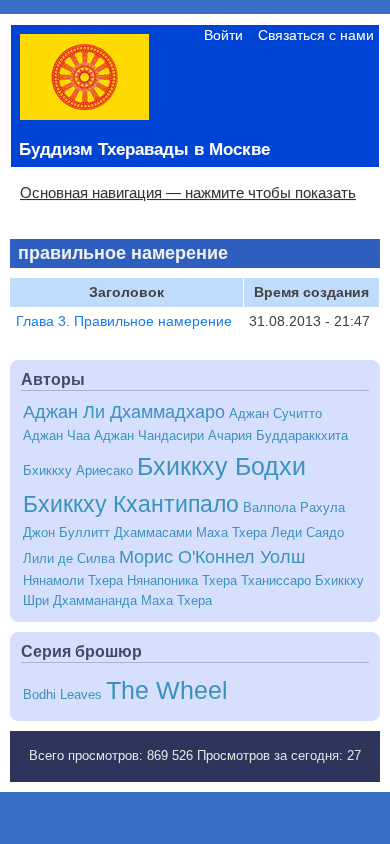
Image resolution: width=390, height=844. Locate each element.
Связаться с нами (316, 35)
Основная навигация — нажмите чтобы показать (188, 192)
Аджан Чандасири (149, 436)
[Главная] (84, 115)
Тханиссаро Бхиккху (302, 581)
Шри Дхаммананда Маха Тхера (117, 601)
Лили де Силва (69, 559)
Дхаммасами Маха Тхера (190, 533)
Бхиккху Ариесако (78, 471)
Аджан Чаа (56, 436)
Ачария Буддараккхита (278, 436)
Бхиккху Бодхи (221, 466)
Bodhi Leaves (62, 695)
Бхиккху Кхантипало (131, 504)
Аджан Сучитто (275, 414)
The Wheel (167, 690)
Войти (223, 35)
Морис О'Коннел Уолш (212, 557)
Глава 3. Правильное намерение (124, 321)
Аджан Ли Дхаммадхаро (124, 412)
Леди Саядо (307, 533)
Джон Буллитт (66, 533)
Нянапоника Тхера (182, 581)
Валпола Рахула (294, 508)
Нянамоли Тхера (73, 581)
